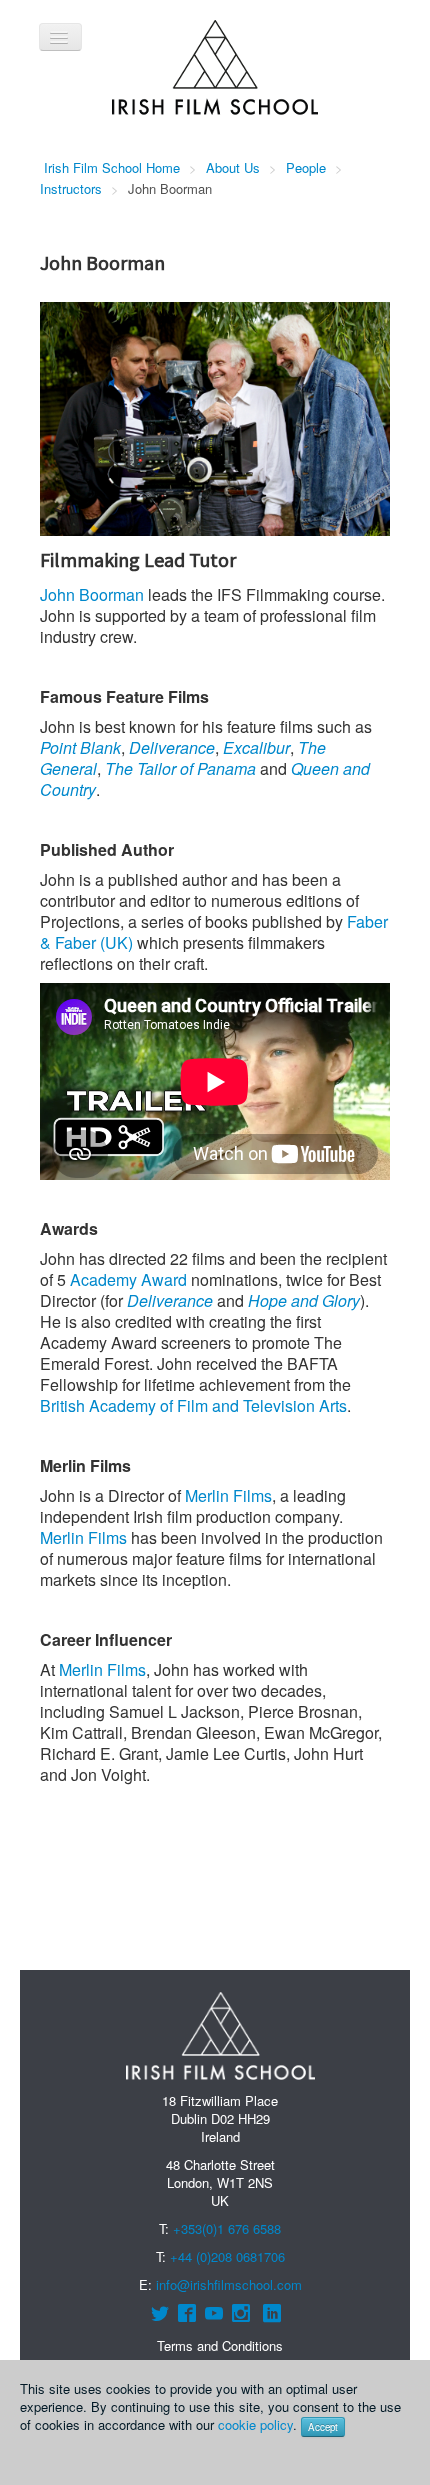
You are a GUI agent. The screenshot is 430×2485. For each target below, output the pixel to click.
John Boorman (92, 594)
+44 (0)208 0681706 (227, 2256)
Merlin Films (228, 1495)
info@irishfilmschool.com (229, 2284)
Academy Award (128, 1279)
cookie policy (255, 2424)
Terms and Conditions (220, 2345)
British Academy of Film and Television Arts (193, 1405)
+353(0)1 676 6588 (227, 2228)
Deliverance (172, 747)
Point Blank (80, 747)
